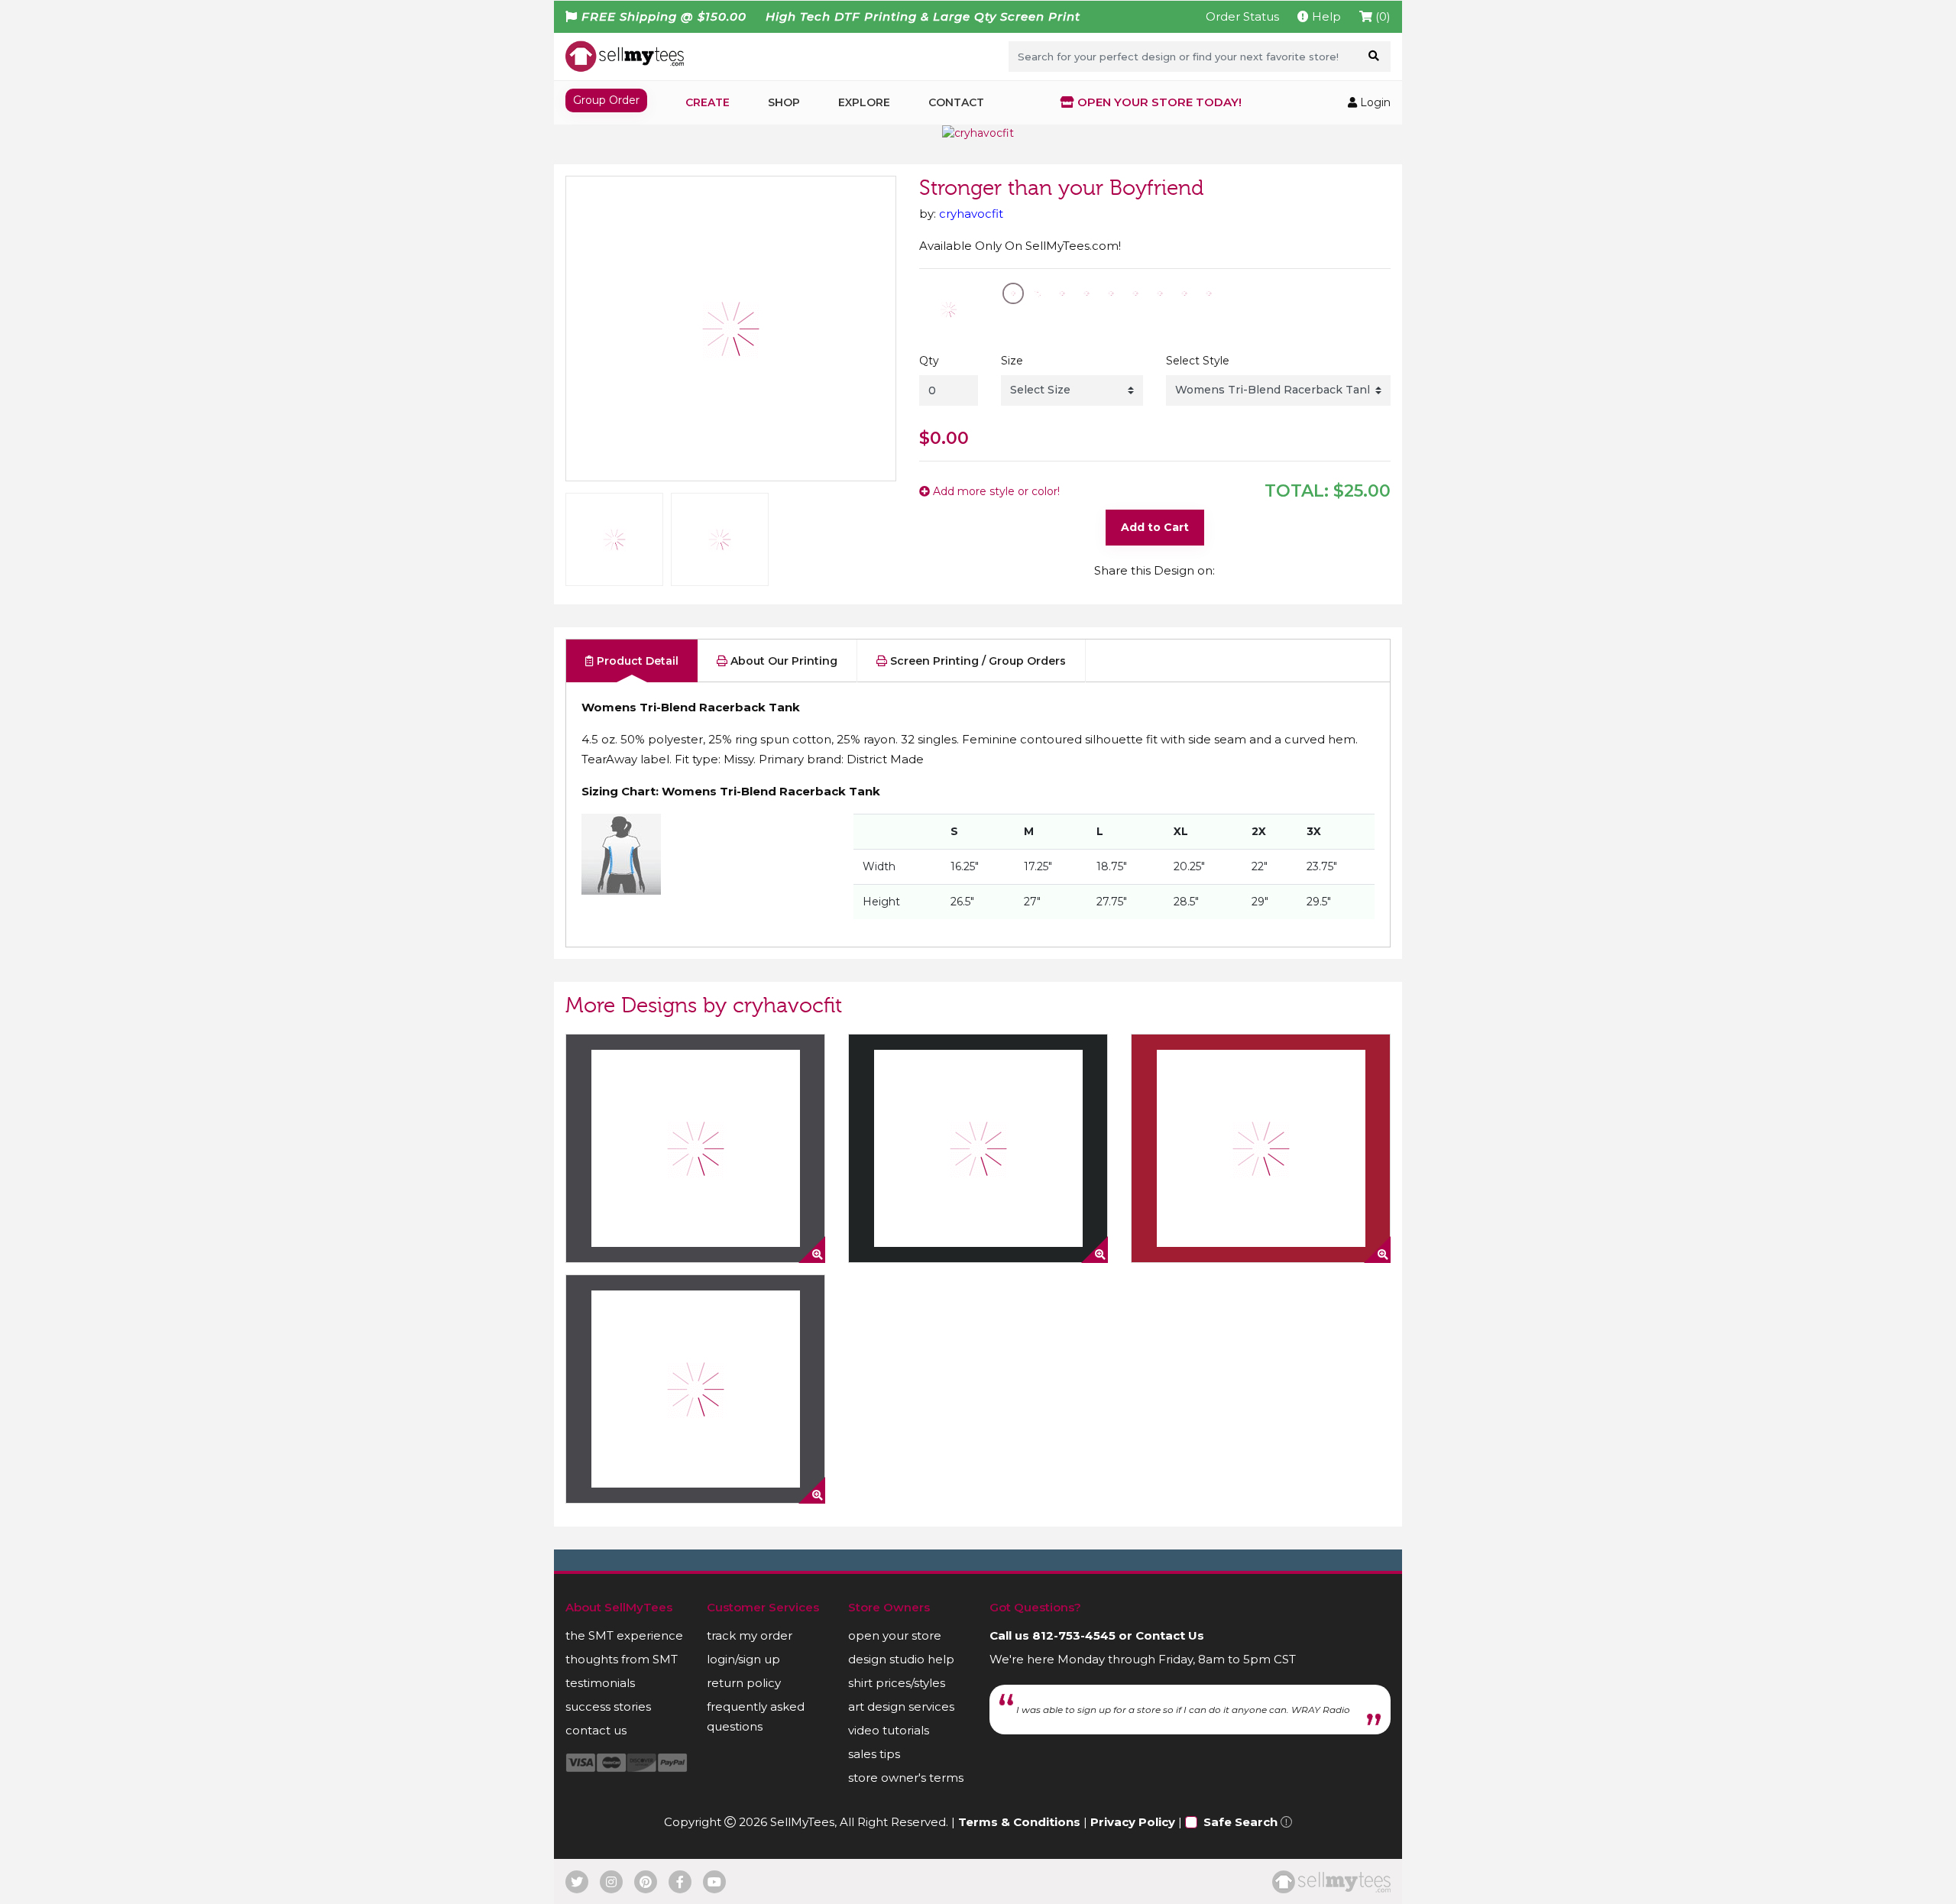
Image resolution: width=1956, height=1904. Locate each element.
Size (1012, 361)
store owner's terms (906, 1778)
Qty (929, 361)
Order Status (1242, 16)
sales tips (874, 1754)
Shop (784, 102)
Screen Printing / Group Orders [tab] (976, 661)
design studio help (901, 1659)
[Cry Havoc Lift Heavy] (978, 1148)
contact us (596, 1730)
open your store (895, 1635)
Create (708, 102)
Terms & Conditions (1019, 1822)
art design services (901, 1706)
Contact (956, 102)
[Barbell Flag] (695, 1148)
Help (1325, 16)
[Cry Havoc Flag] (695, 1389)
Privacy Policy (1133, 1822)
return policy (744, 1683)
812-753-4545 (1074, 1635)
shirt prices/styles (897, 1683)
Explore (864, 102)
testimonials (600, 1683)
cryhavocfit (971, 214)
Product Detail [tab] (636, 661)
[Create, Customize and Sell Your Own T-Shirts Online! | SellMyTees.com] (625, 56)
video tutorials (889, 1730)
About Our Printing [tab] (782, 661)
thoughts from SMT (622, 1659)
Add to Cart (1155, 527)
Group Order (606, 100)
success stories (608, 1706)
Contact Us (1170, 1635)
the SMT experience (624, 1635)
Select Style (1198, 361)
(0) (1381, 16)
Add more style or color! (995, 491)
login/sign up (743, 1659)
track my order (750, 1635)
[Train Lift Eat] (1261, 1148)
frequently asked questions (756, 1716)
